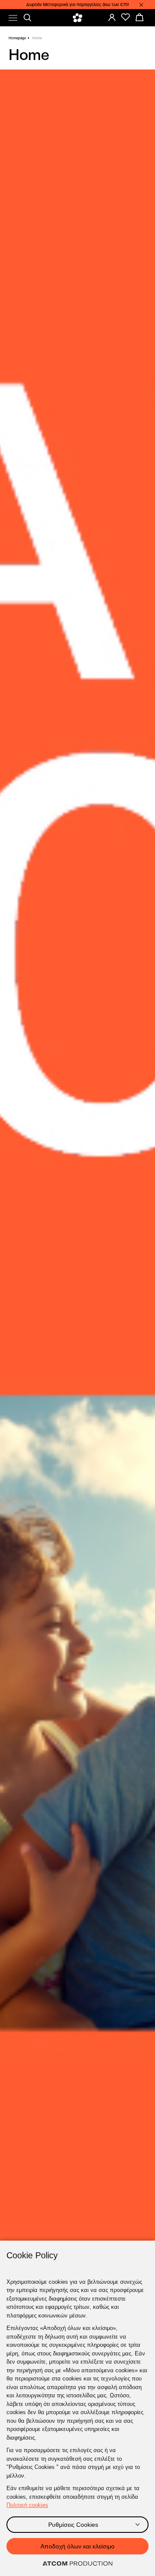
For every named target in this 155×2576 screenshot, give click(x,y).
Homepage (17, 38)
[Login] (112, 17)
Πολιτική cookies (27, 2505)
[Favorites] (126, 17)
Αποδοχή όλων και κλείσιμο (77, 2546)
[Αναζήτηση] (28, 18)
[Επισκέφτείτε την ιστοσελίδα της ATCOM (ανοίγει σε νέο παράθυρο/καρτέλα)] (77, 2564)
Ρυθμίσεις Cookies (73, 2525)
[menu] (13, 18)
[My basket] (139, 17)
